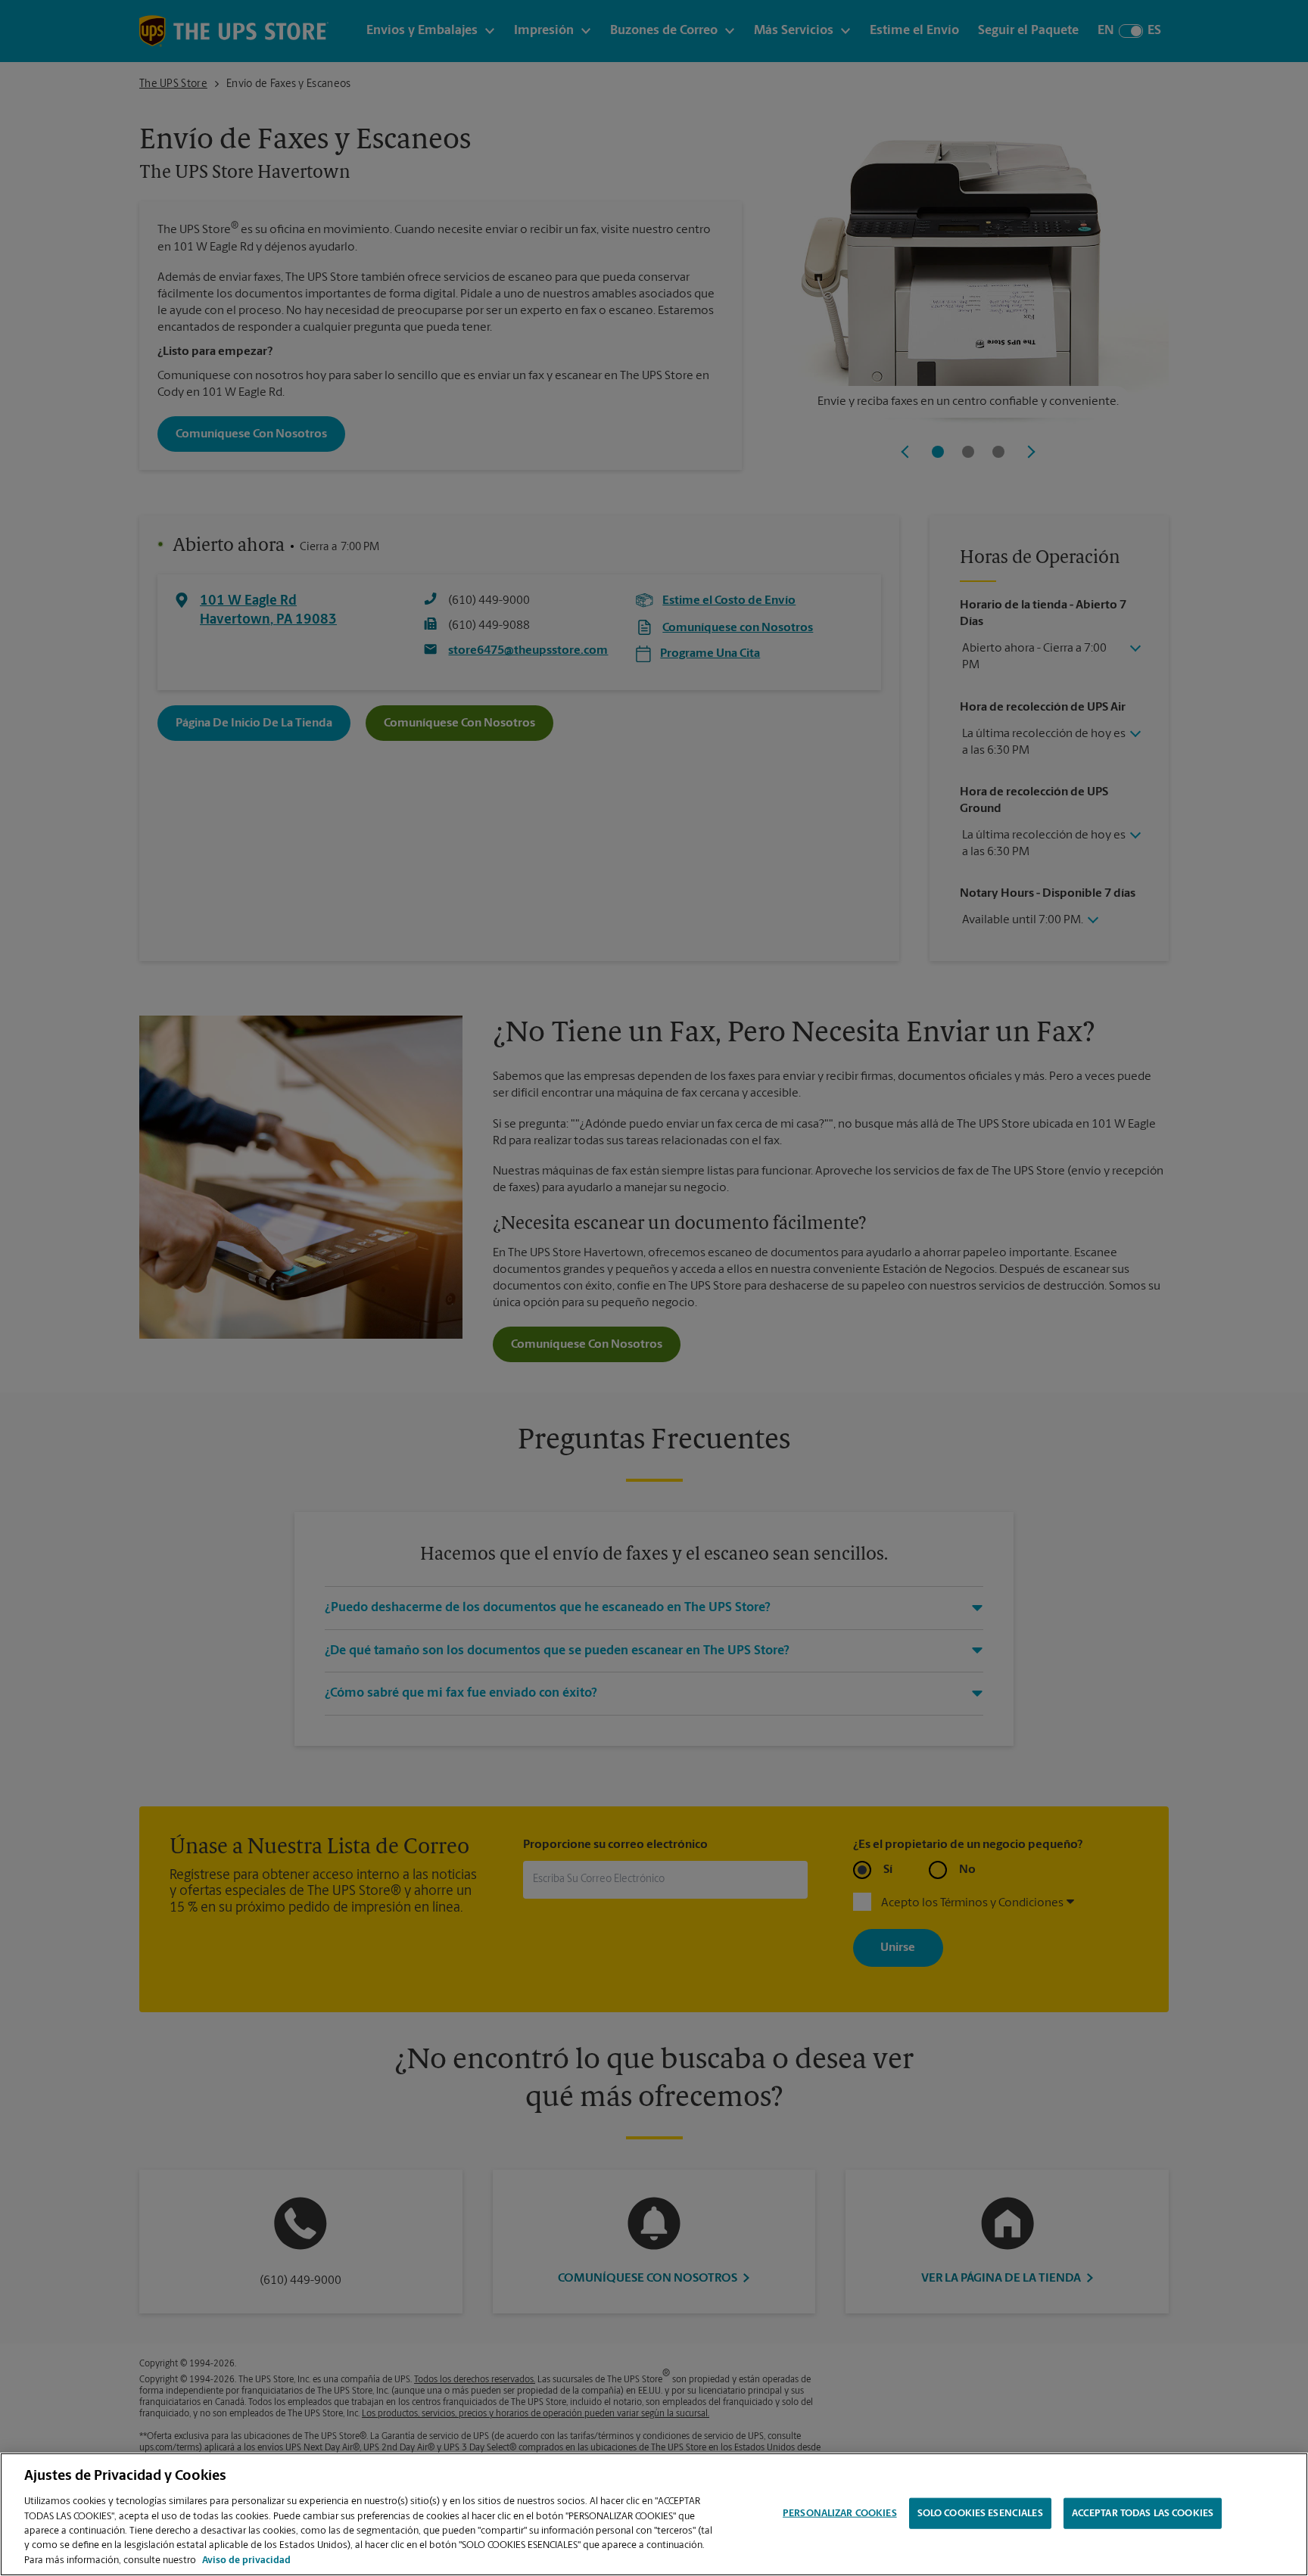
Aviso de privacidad (246, 2560)
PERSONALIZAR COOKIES (840, 2513)
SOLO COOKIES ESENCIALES (980, 2513)
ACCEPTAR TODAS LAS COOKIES (1143, 2513)
